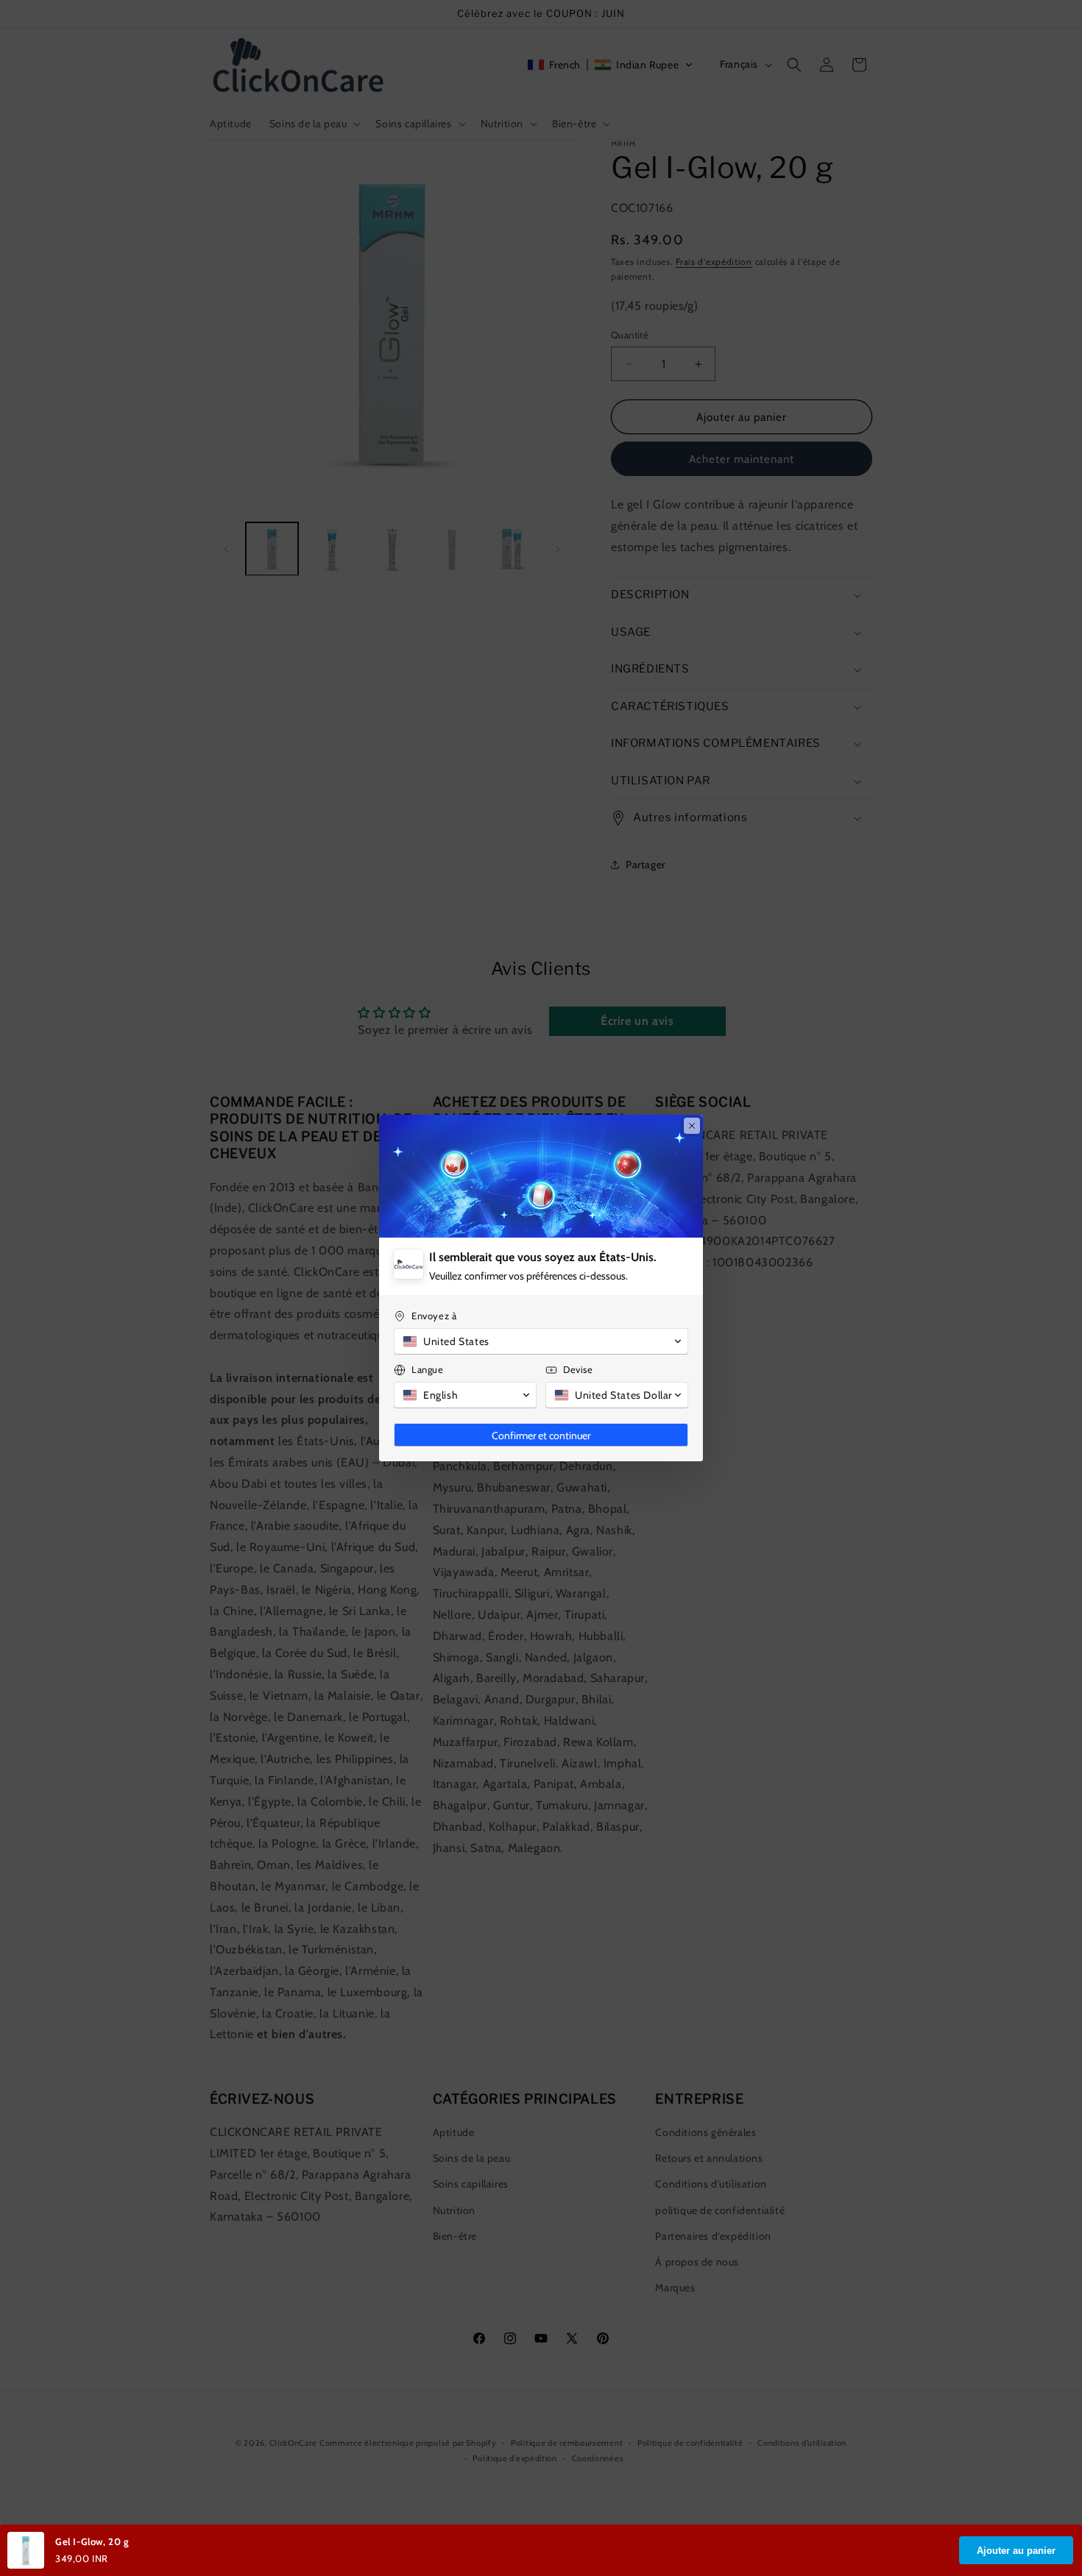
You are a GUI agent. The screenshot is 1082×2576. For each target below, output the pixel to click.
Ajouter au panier (1016, 2551)
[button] (541, 1341)
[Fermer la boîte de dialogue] (692, 1126)
